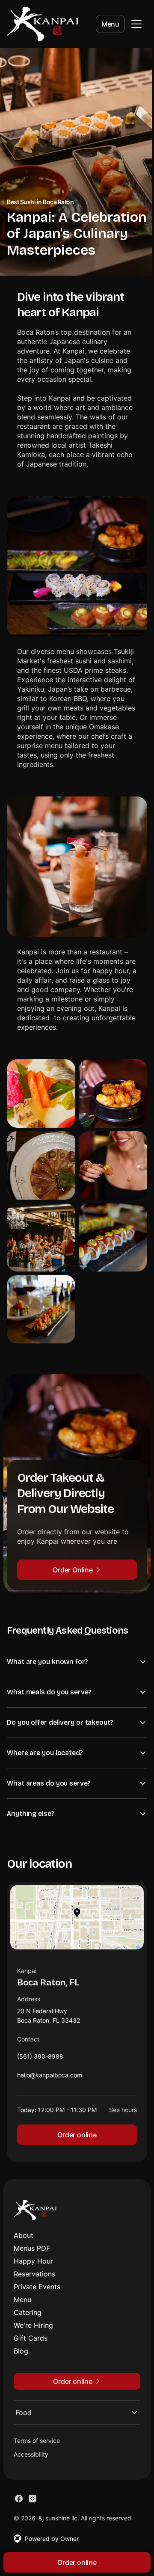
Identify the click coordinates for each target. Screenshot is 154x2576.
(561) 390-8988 (40, 2061)
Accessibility (31, 2457)
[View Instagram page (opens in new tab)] (33, 2501)
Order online (74, 2137)
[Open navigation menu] (136, 24)
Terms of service (37, 2443)
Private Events (37, 2289)
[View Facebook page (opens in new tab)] (19, 2501)
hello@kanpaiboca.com (50, 2080)
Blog (21, 2353)
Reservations (34, 2276)
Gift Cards (31, 2341)
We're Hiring (33, 2328)
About (24, 2238)
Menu (110, 24)
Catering (28, 2315)
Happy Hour (33, 2264)
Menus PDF (32, 2251)
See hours (117, 2112)
